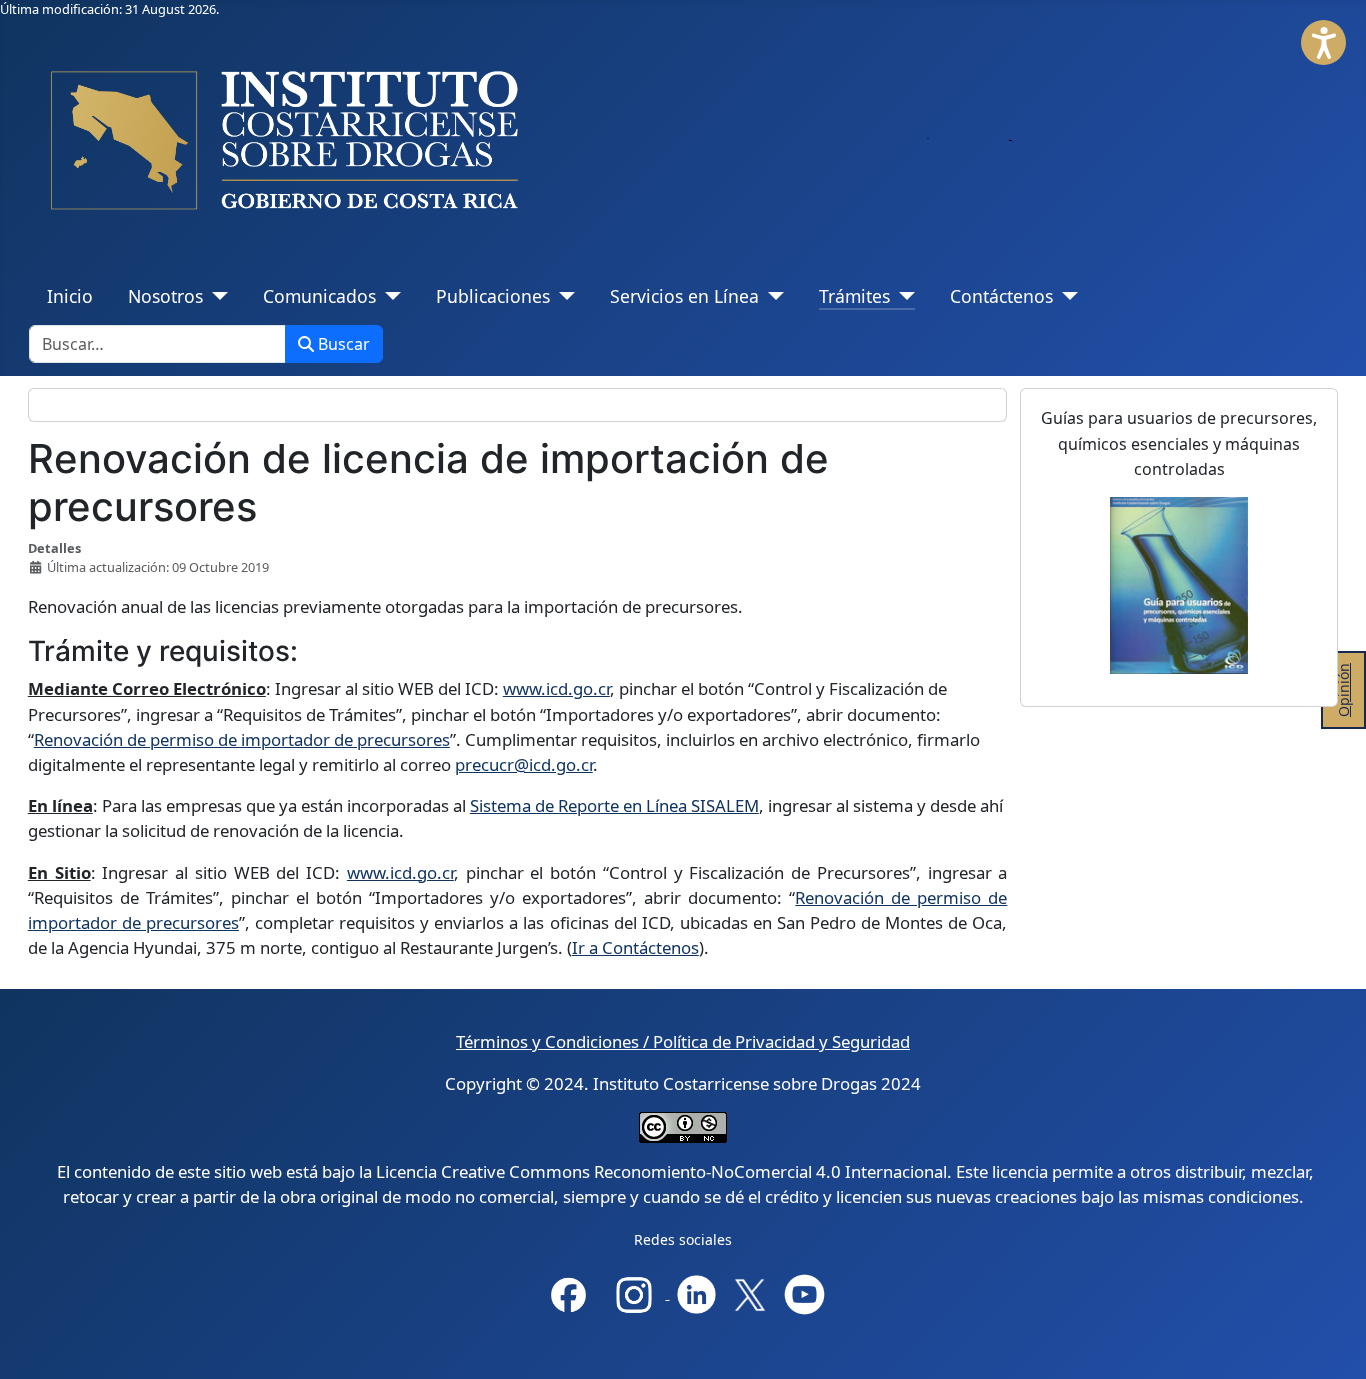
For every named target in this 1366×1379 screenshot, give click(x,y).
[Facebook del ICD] (568, 1292)
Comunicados (319, 296)
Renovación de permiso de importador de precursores (242, 739)
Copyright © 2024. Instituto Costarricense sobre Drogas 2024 (683, 1083)
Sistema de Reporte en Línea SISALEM (614, 805)
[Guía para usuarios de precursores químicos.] (1179, 585)
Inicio (70, 296)
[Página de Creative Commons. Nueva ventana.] (683, 1126)
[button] (1323, 42)
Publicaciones (493, 296)
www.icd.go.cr (556, 688)
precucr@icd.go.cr (524, 764)
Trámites (854, 296)
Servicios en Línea (684, 296)
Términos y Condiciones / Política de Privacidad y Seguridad (683, 1041)
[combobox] (157, 344)
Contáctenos (1001, 296)
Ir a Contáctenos (635, 947)
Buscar (344, 344)
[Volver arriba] (1334, 1346)
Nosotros (165, 296)
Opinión (1343, 690)
